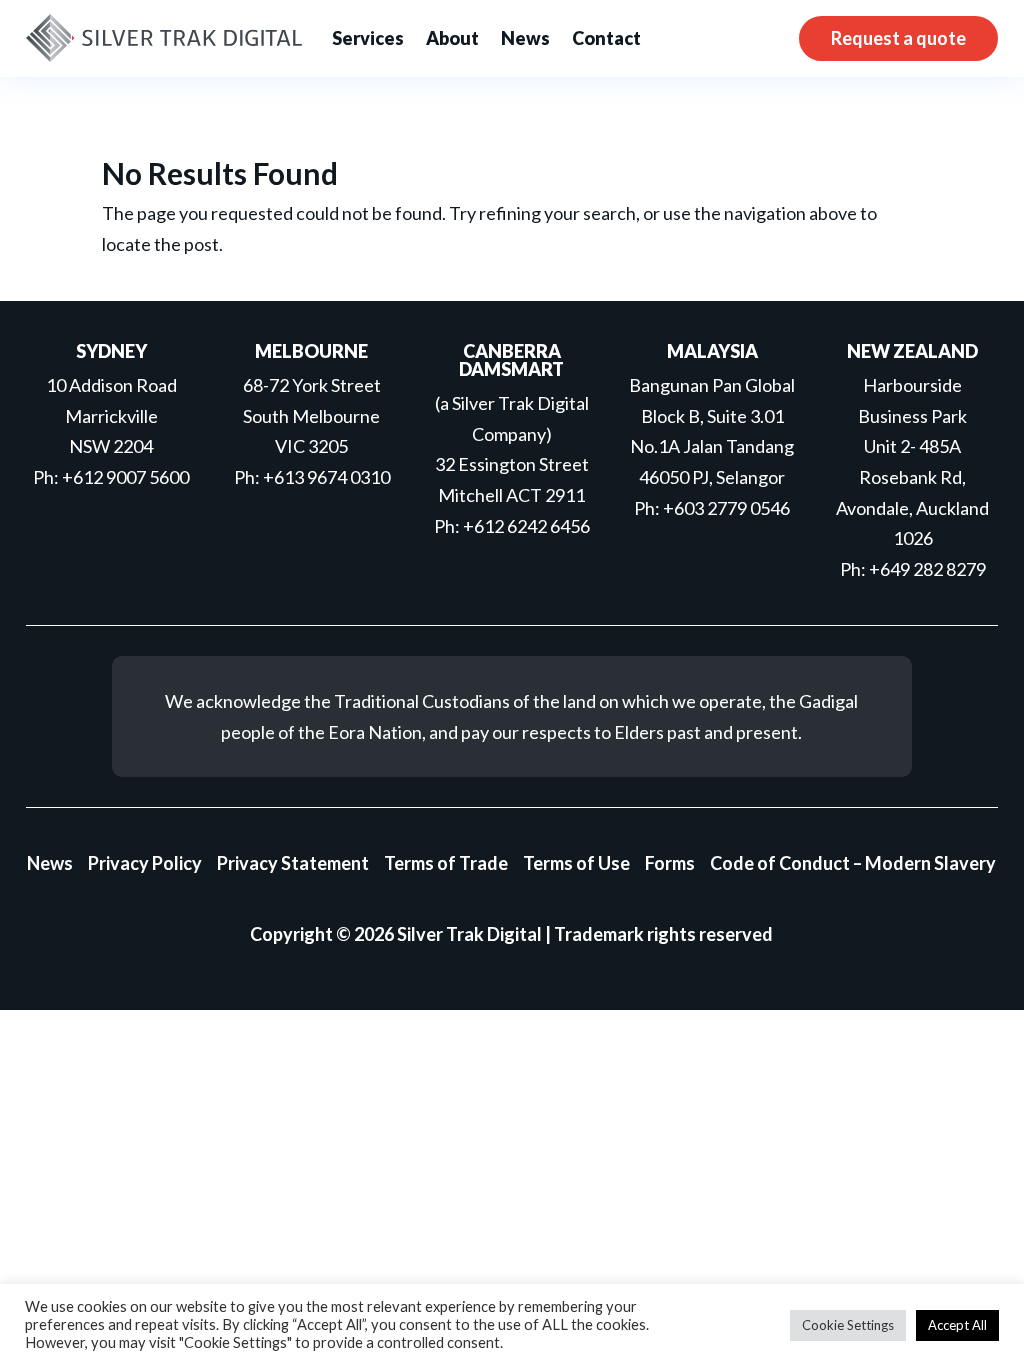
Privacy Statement (293, 863)
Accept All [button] (957, 1325)
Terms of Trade (446, 863)
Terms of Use (576, 863)
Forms (670, 863)
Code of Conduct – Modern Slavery (853, 863)
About (452, 38)
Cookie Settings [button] (848, 1325)
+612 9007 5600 (125, 477)
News (525, 38)
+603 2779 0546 (726, 508)
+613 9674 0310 (326, 477)
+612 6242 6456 (526, 526)
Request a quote (898, 38)
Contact (606, 38)
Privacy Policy (145, 863)
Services (368, 38)
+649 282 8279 (927, 569)
